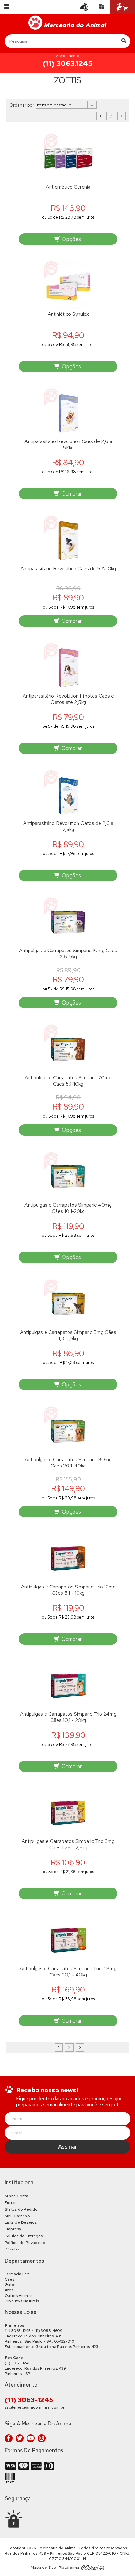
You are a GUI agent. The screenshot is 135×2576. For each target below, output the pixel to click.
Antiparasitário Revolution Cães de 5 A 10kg (68, 569)
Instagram (42, 2438)
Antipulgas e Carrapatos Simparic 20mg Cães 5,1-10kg (68, 1081)
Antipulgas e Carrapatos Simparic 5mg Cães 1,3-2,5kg (68, 1335)
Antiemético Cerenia (68, 187)
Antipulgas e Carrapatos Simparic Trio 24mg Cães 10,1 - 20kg (68, 1717)
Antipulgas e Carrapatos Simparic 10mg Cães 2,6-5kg (68, 954)
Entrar (10, 2203)
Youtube (31, 2438)
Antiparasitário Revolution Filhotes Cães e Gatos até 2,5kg (68, 699)
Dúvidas (12, 2249)
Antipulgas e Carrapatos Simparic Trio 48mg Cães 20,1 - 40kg (68, 1972)
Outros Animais (19, 2296)
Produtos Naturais (22, 2301)
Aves (9, 2290)
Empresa (13, 2229)
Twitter (20, 2438)
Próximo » (121, 116)
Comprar (71, 494)
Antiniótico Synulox (68, 314)
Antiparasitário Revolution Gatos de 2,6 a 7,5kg (68, 826)
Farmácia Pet (17, 2274)
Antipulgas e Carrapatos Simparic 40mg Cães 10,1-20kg (68, 1208)
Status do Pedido (21, 2209)
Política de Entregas (24, 2236)
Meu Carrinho (17, 2216)
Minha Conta (17, 2196)
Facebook (9, 2438)
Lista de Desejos (21, 2222)
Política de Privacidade (26, 2243)
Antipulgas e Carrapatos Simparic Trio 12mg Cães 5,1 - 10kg (68, 1590)
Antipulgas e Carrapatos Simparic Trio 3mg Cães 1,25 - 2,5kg (68, 1844)
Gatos (11, 2285)
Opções (71, 239)
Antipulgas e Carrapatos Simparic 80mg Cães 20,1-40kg (68, 1463)
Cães (10, 2279)
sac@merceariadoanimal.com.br (35, 2407)
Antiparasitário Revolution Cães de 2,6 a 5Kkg (68, 445)
